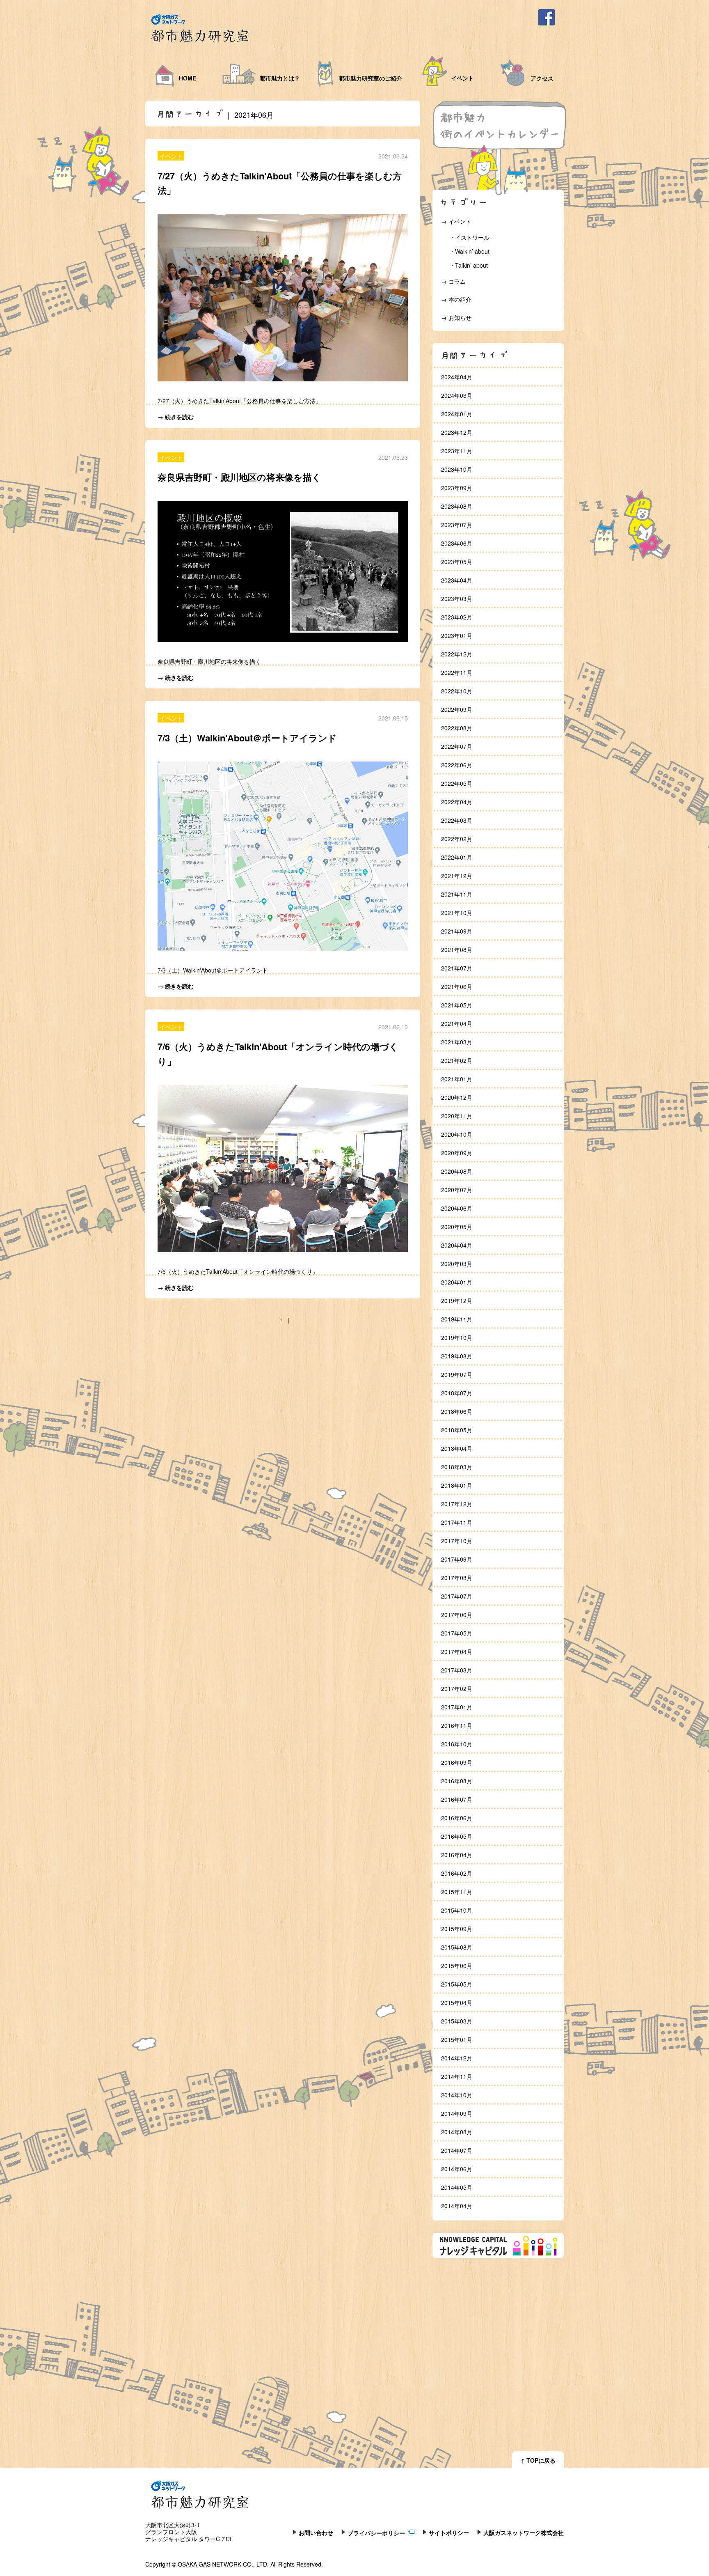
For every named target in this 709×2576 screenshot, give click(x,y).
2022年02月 (457, 839)
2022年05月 (457, 783)
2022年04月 (457, 802)
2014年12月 (457, 2058)
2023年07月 (457, 525)
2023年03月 (457, 599)
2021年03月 (457, 1042)
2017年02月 (457, 1688)
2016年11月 (457, 1725)
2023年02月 (457, 617)
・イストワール (469, 237)
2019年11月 (457, 1319)
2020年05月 (457, 1227)
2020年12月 (457, 1097)
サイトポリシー (449, 2532)
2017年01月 (457, 1707)
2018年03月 (457, 1467)
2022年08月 (457, 728)
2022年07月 (457, 746)
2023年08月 (457, 506)
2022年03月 (457, 820)
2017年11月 (457, 1522)
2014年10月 (457, 2095)
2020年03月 (457, 1264)
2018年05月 (457, 1430)
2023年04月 (457, 580)
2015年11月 (457, 1892)
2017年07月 (457, 1596)
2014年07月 (457, 2150)
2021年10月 (457, 913)
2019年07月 (457, 1374)
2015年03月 (457, 2021)
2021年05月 (457, 1005)
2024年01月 (457, 414)
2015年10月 (457, 1910)
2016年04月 (457, 1855)
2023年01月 (457, 635)
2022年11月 (457, 672)
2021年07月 (457, 968)
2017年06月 (457, 1615)
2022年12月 (457, 654)
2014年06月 (457, 2169)
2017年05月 (457, 1633)
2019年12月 (457, 1301)
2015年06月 (457, 1966)
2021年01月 (457, 1079)
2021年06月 (457, 986)
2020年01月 (457, 1282)
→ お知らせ (456, 317)
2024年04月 (457, 377)
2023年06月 (457, 543)
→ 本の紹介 (456, 299)
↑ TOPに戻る (538, 2460)
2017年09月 (457, 1559)
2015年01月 (457, 2039)
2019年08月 (457, 1356)
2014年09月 (457, 2113)
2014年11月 (457, 2076)
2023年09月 (457, 488)
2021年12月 (457, 876)
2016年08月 (457, 1781)
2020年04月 (457, 1245)
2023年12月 (457, 432)
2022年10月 (457, 691)
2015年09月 (457, 1929)
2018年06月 (457, 1411)
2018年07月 (457, 1393)
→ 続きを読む (176, 417)
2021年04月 (457, 1023)
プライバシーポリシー (376, 2532)
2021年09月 (457, 931)
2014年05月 (457, 2187)
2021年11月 (457, 894)
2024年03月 (457, 395)
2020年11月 (457, 1116)
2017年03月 (457, 1670)
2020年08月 (457, 1171)
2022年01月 (457, 857)
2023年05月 (457, 562)
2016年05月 (457, 1836)
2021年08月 (457, 950)
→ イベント (456, 221)
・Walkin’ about (469, 251)
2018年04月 (457, 1448)
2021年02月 (457, 1060)
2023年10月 (457, 469)
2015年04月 (457, 2003)
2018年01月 (457, 1485)
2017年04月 (457, 1652)
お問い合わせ (316, 2532)
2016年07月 (457, 1799)
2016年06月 (457, 1818)
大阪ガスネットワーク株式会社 (524, 2532)
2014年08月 (457, 2132)
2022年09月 (457, 709)
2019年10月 (457, 1337)
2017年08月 (457, 1578)
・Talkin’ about (469, 265)
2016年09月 (457, 1762)
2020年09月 (457, 1153)
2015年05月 (457, 1984)
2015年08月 (457, 1947)
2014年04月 (457, 2206)
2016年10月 (457, 1744)
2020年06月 (457, 1208)
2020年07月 (457, 1190)
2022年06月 (457, 765)
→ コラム (453, 281)
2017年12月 (457, 1504)
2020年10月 (457, 1134)
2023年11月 (457, 451)
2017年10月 (457, 1541)
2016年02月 (457, 1873)
